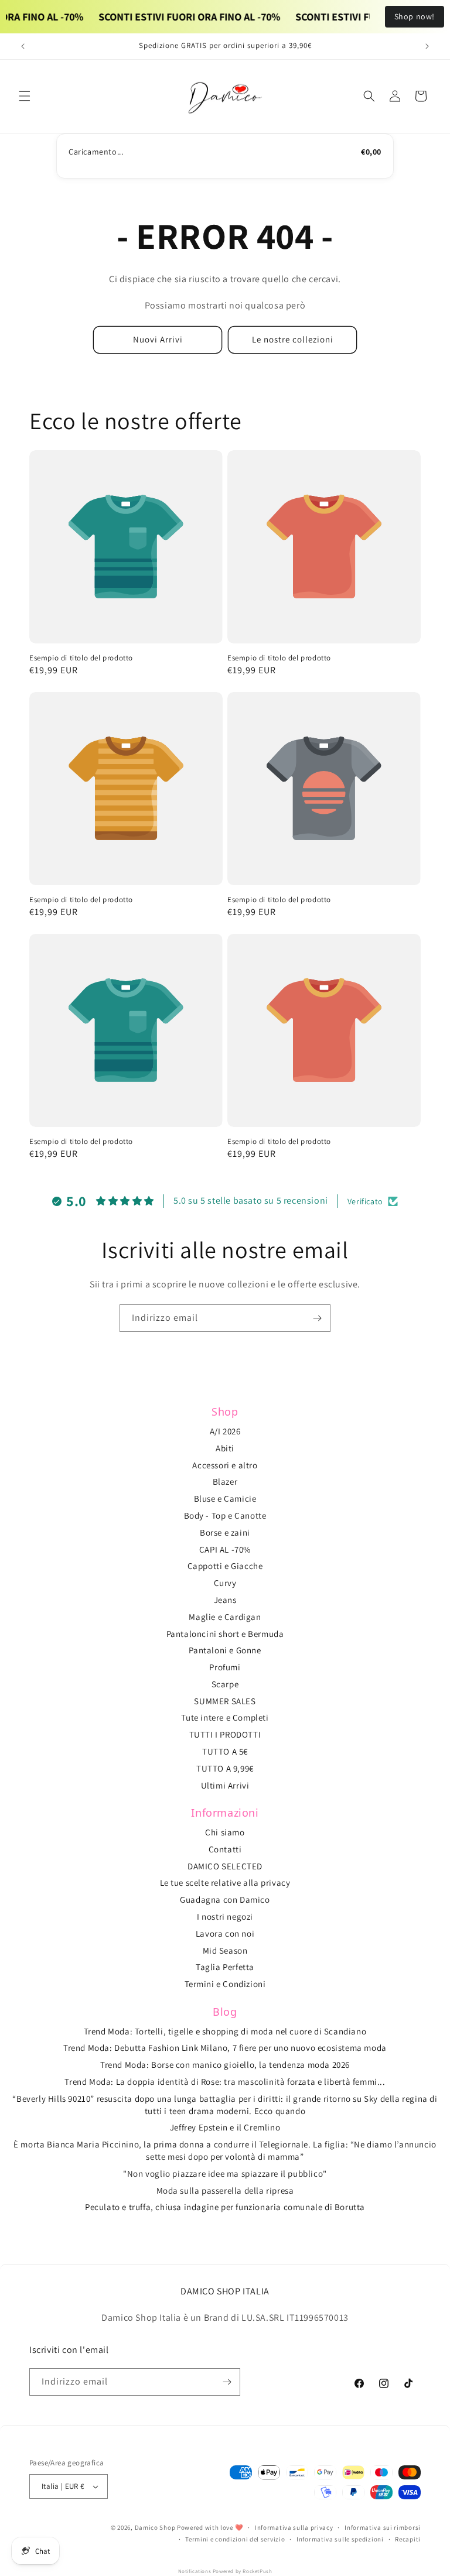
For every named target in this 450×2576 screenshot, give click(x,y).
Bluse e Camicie (225, 1498)
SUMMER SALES (225, 1701)
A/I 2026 (225, 1431)
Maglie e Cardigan (225, 1617)
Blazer (225, 1481)
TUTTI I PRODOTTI (225, 1734)
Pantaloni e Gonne (225, 1650)
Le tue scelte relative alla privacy (225, 1883)
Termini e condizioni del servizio (235, 2539)
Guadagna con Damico (225, 1900)
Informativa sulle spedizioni (340, 2539)
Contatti (225, 1849)
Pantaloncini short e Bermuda (225, 1634)
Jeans (225, 1600)
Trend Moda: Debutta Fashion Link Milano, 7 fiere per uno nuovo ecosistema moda (225, 2048)
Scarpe (225, 1684)
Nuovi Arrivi (158, 339)
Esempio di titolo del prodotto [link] (81, 658)
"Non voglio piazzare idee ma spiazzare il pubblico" (225, 2173)
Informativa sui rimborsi (383, 2527)
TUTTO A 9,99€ (225, 1768)
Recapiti (408, 2539)
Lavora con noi (225, 1933)
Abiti (225, 1448)
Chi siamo (225, 1832)
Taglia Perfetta (225, 1967)
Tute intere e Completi (225, 1717)
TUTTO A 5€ (225, 1751)
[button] (25, 96)
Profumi (225, 1667)
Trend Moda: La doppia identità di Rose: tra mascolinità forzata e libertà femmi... (225, 2082)
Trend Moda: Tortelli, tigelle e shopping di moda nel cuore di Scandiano (225, 2031)
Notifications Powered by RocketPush (225, 2571)
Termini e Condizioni (225, 1984)
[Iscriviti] (317, 1318)
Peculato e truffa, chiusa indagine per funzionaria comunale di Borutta (225, 2207)
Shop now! (415, 16)
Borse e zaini (225, 1532)
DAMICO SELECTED (225, 1866)
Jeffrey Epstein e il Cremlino (225, 2127)
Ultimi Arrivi (225, 1785)
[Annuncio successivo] (427, 46)
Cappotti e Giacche (225, 1566)
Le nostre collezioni (293, 339)
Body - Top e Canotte (225, 1515)
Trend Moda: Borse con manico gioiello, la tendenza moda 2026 (225, 2065)
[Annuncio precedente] (23, 46)
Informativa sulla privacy (294, 2527)
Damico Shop (155, 2527)
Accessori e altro (225, 1465)
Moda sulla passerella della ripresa (225, 2190)
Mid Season (225, 1950)
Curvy (225, 1583)
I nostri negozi (225, 1916)
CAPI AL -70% (225, 1549)
